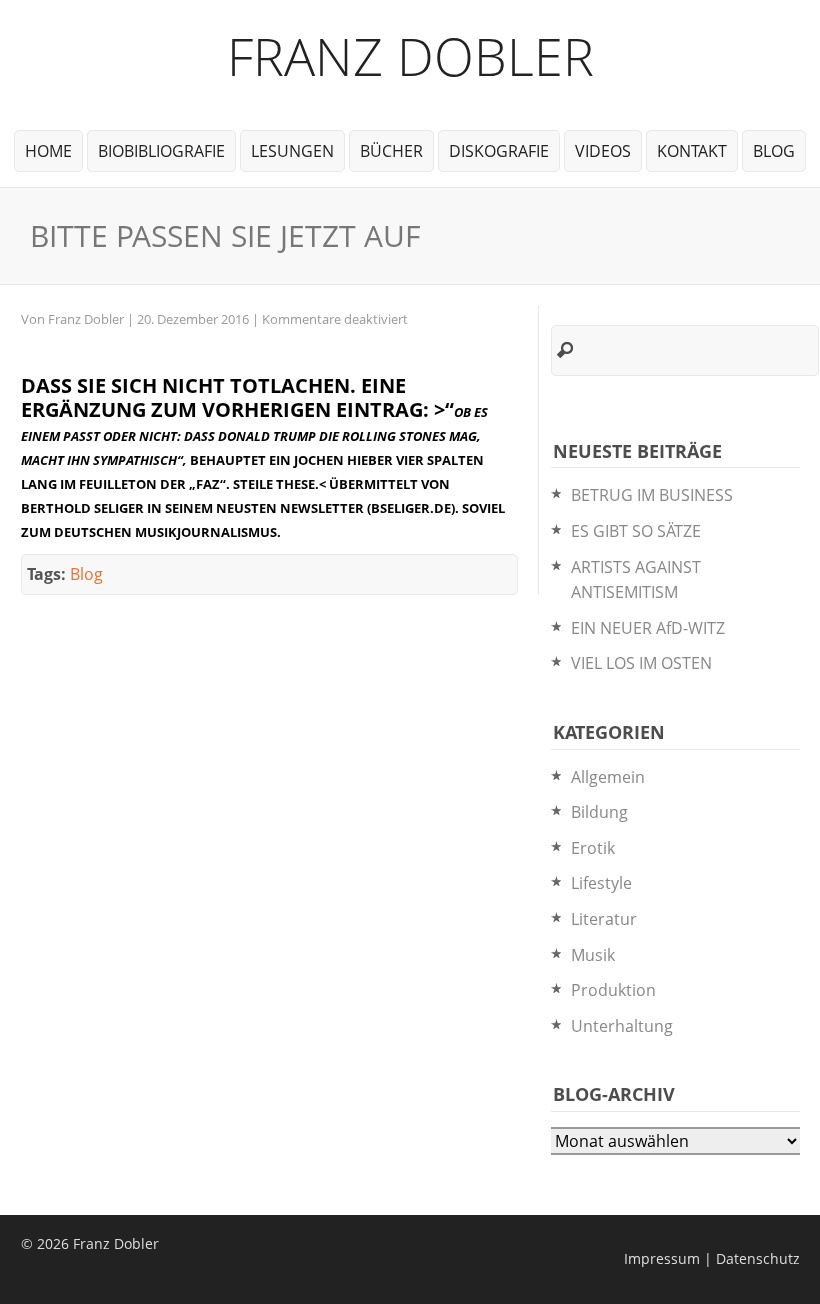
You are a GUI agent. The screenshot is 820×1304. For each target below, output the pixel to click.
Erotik (593, 848)
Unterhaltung (622, 1026)
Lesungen (292, 151)
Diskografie (499, 151)
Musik (593, 955)
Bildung (599, 812)
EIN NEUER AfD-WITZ (648, 628)
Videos (603, 151)
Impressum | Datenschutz (712, 1258)
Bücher (391, 151)
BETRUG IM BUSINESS (652, 495)
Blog (774, 151)
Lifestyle (601, 883)
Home (48, 151)
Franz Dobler (410, 55)
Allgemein (608, 777)
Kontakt (692, 151)
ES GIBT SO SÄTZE (636, 531)
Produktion (613, 990)
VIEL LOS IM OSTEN (641, 663)
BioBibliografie (161, 151)
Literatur (604, 919)
